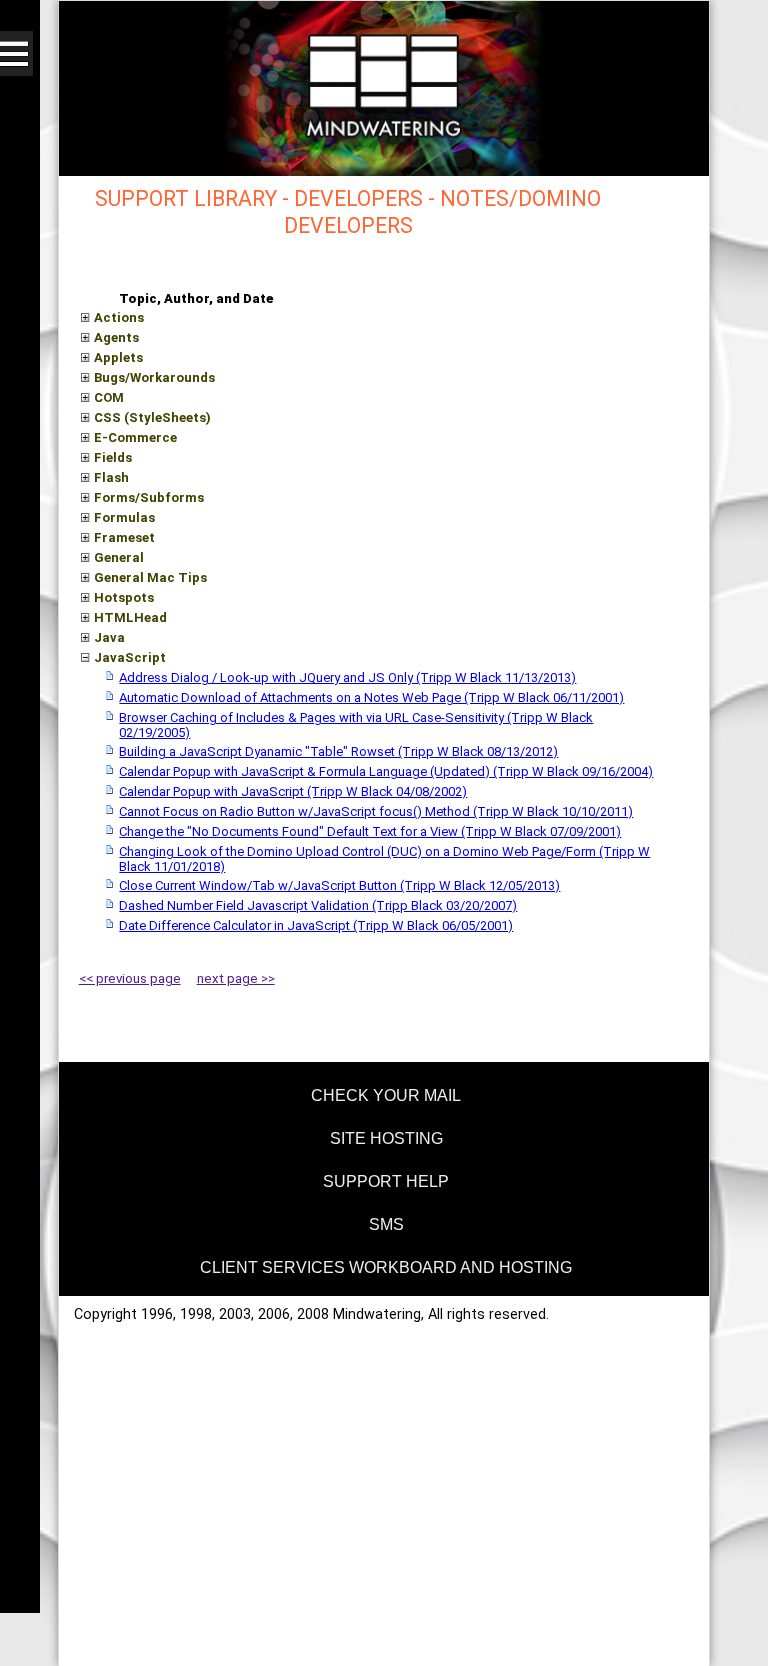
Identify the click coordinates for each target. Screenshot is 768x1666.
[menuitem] (384, 1092)
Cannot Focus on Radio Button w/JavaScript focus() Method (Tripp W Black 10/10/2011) (376, 811)
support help (386, 1181)
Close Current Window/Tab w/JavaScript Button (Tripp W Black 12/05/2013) (339, 885)
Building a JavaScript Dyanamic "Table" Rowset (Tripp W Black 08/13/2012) (338, 751)
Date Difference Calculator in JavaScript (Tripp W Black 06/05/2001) (316, 925)
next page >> (236, 978)
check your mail (386, 1095)
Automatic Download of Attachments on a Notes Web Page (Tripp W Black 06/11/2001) (371, 697)
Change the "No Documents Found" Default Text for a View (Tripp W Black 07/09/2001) (370, 831)
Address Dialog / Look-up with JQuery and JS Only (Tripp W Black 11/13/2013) (347, 677)
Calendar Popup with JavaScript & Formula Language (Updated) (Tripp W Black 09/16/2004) (386, 771)
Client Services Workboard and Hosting (386, 1267)
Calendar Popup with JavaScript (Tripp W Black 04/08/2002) (293, 791)
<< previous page (130, 978)
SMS (386, 1224)
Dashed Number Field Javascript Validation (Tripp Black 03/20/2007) (318, 905)
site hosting (386, 1138)
